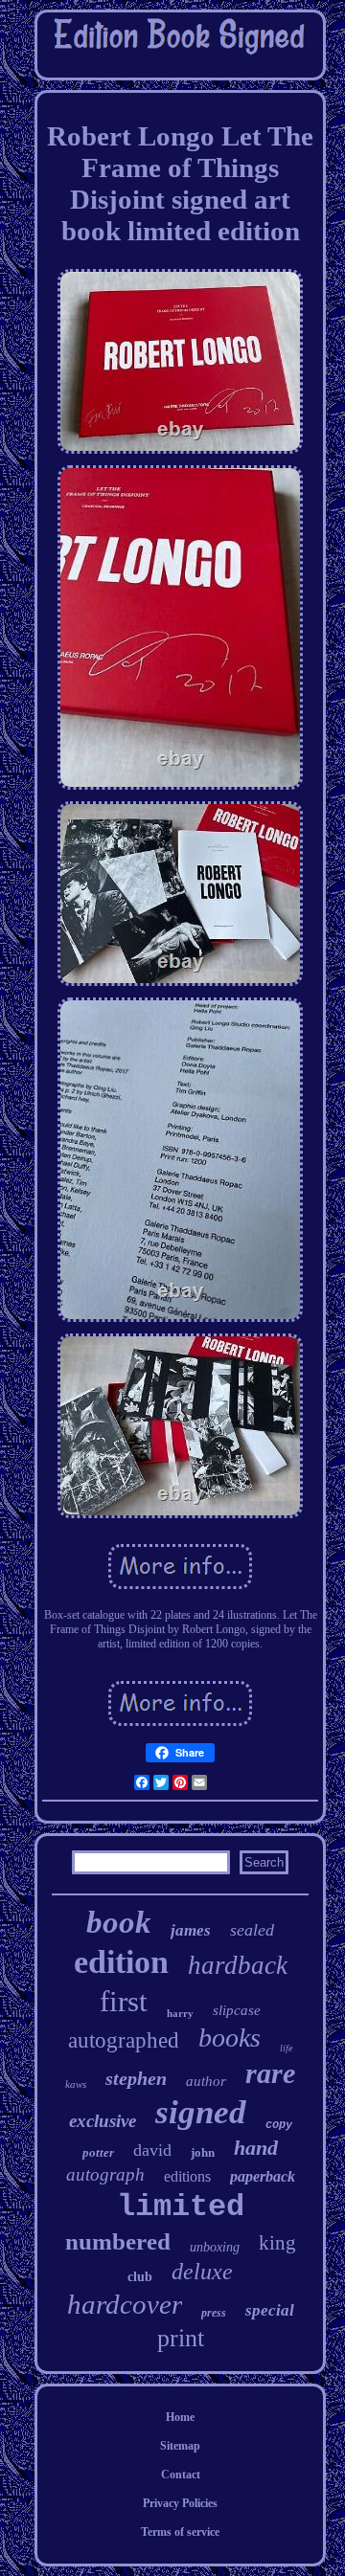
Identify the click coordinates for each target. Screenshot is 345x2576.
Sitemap (180, 2446)
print (181, 2338)
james (191, 1930)
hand (256, 2148)
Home (180, 2417)
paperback (263, 2176)
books (230, 2038)
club (140, 2277)
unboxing (215, 2247)
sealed (252, 1930)
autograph (105, 2174)
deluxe (202, 2272)
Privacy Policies (180, 2503)
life (286, 2048)
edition (121, 1962)
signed (201, 2112)
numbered (118, 2241)
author (206, 2081)
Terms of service (180, 2532)
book (119, 1922)
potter (98, 2152)
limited (181, 2207)
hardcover (125, 2304)
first (124, 2001)
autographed (124, 2040)
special (270, 2310)
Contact (181, 2475)
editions (187, 2176)
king (277, 2243)
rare (270, 2073)
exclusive (103, 2121)
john (203, 2152)
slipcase (237, 2010)
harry (180, 2013)
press (214, 2313)
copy (279, 2125)
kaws (76, 2084)
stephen (136, 2078)
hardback (238, 1965)
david (152, 2150)
